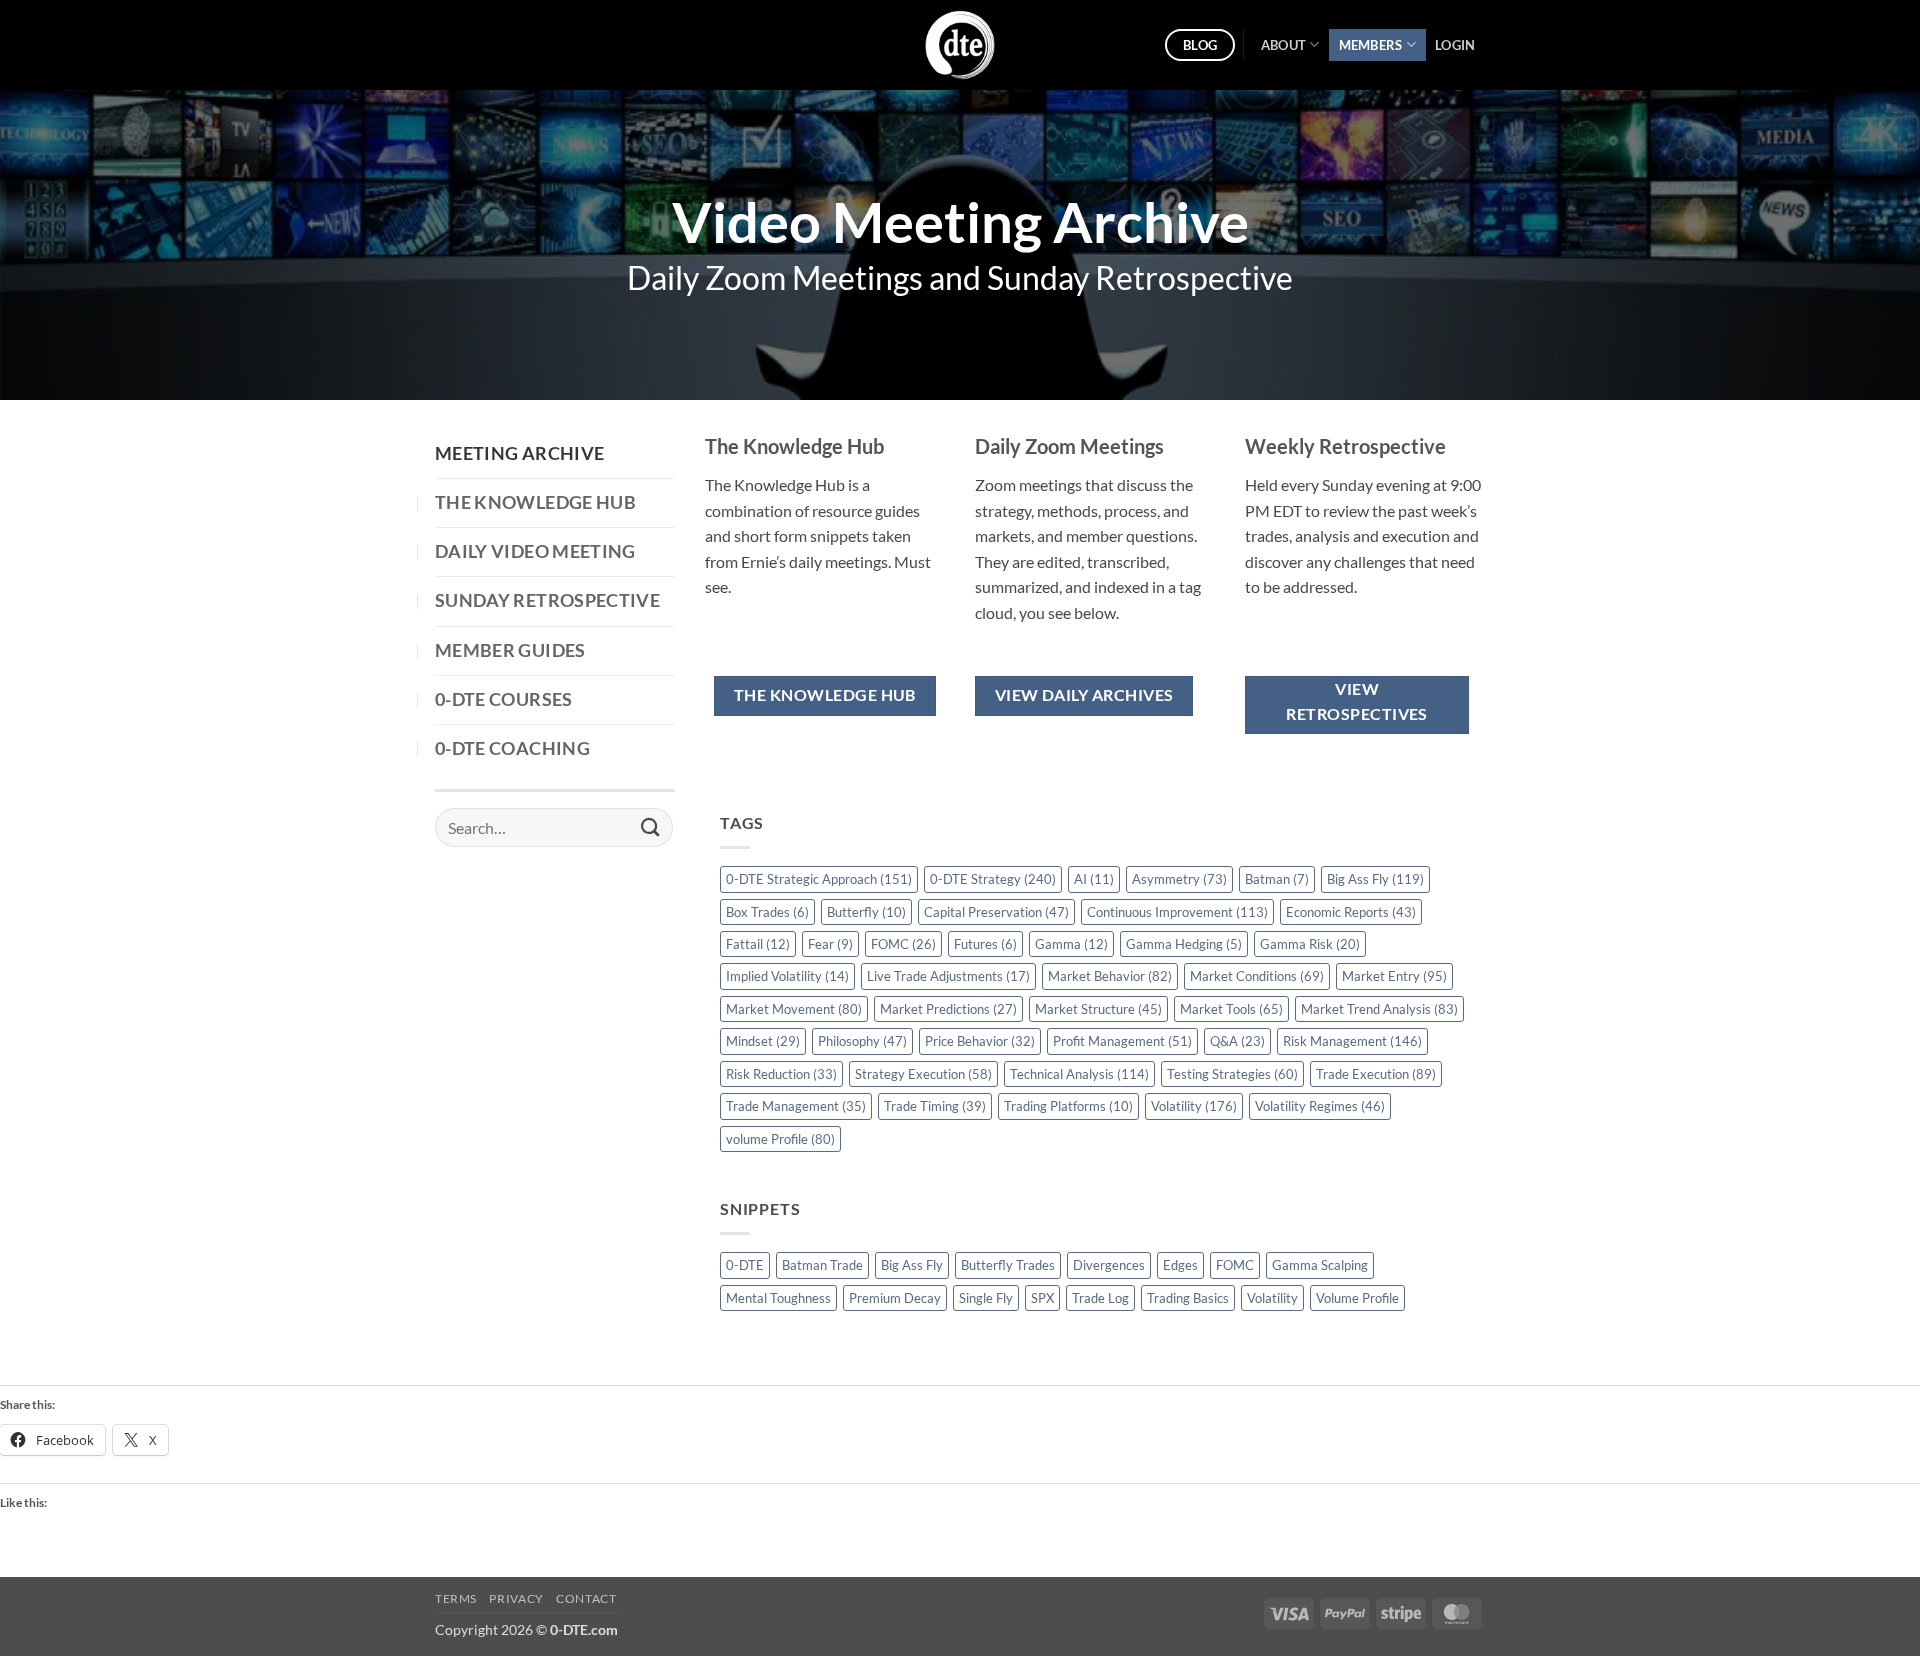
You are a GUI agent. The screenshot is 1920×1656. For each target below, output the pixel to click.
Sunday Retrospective (547, 600)
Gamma (1071, 944)
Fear (830, 944)
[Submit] (651, 827)
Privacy (516, 1598)
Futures (985, 944)
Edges (1180, 1265)
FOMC (903, 944)
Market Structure (1098, 1009)
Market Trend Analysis (1379, 1009)
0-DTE (745, 1265)
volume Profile (780, 1139)
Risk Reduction (781, 1074)
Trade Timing (935, 1106)
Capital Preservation (996, 912)
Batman (1277, 879)
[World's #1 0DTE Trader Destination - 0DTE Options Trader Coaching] (960, 45)
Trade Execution (1376, 1074)
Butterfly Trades (1008, 1265)
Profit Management (1122, 1041)
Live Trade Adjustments (948, 976)
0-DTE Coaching (512, 748)
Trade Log (1100, 1298)
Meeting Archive (519, 453)
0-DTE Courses (504, 699)
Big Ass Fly (1375, 879)
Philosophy (862, 1041)
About (1283, 45)
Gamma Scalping (1320, 1265)
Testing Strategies (1232, 1074)
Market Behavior (1110, 976)
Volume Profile (1357, 1298)
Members (1371, 45)
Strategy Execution (923, 1074)
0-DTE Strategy (993, 879)
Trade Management (796, 1106)
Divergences (1109, 1265)
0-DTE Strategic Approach (819, 879)
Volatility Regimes (1320, 1106)
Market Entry (1394, 976)
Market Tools (1231, 1009)
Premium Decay (895, 1298)
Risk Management (1352, 1041)
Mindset (763, 1041)
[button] (1455, 45)
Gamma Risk (1310, 944)
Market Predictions (948, 1009)
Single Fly (986, 1298)
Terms (456, 1598)
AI (1094, 879)
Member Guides (510, 650)
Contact (586, 1598)
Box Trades (767, 912)
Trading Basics (1188, 1298)
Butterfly (866, 912)
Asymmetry (1179, 879)
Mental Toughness (778, 1298)
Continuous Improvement (1177, 912)
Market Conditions (1257, 976)
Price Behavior (980, 1041)
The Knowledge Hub (535, 502)
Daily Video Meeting (535, 551)
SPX (1042, 1298)
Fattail (758, 944)
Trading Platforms (1068, 1106)
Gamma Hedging (1184, 944)
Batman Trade (822, 1265)
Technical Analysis (1079, 1074)
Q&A (1237, 1041)
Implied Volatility (787, 976)
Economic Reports (1351, 912)
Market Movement (794, 1009)
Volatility (1194, 1106)
